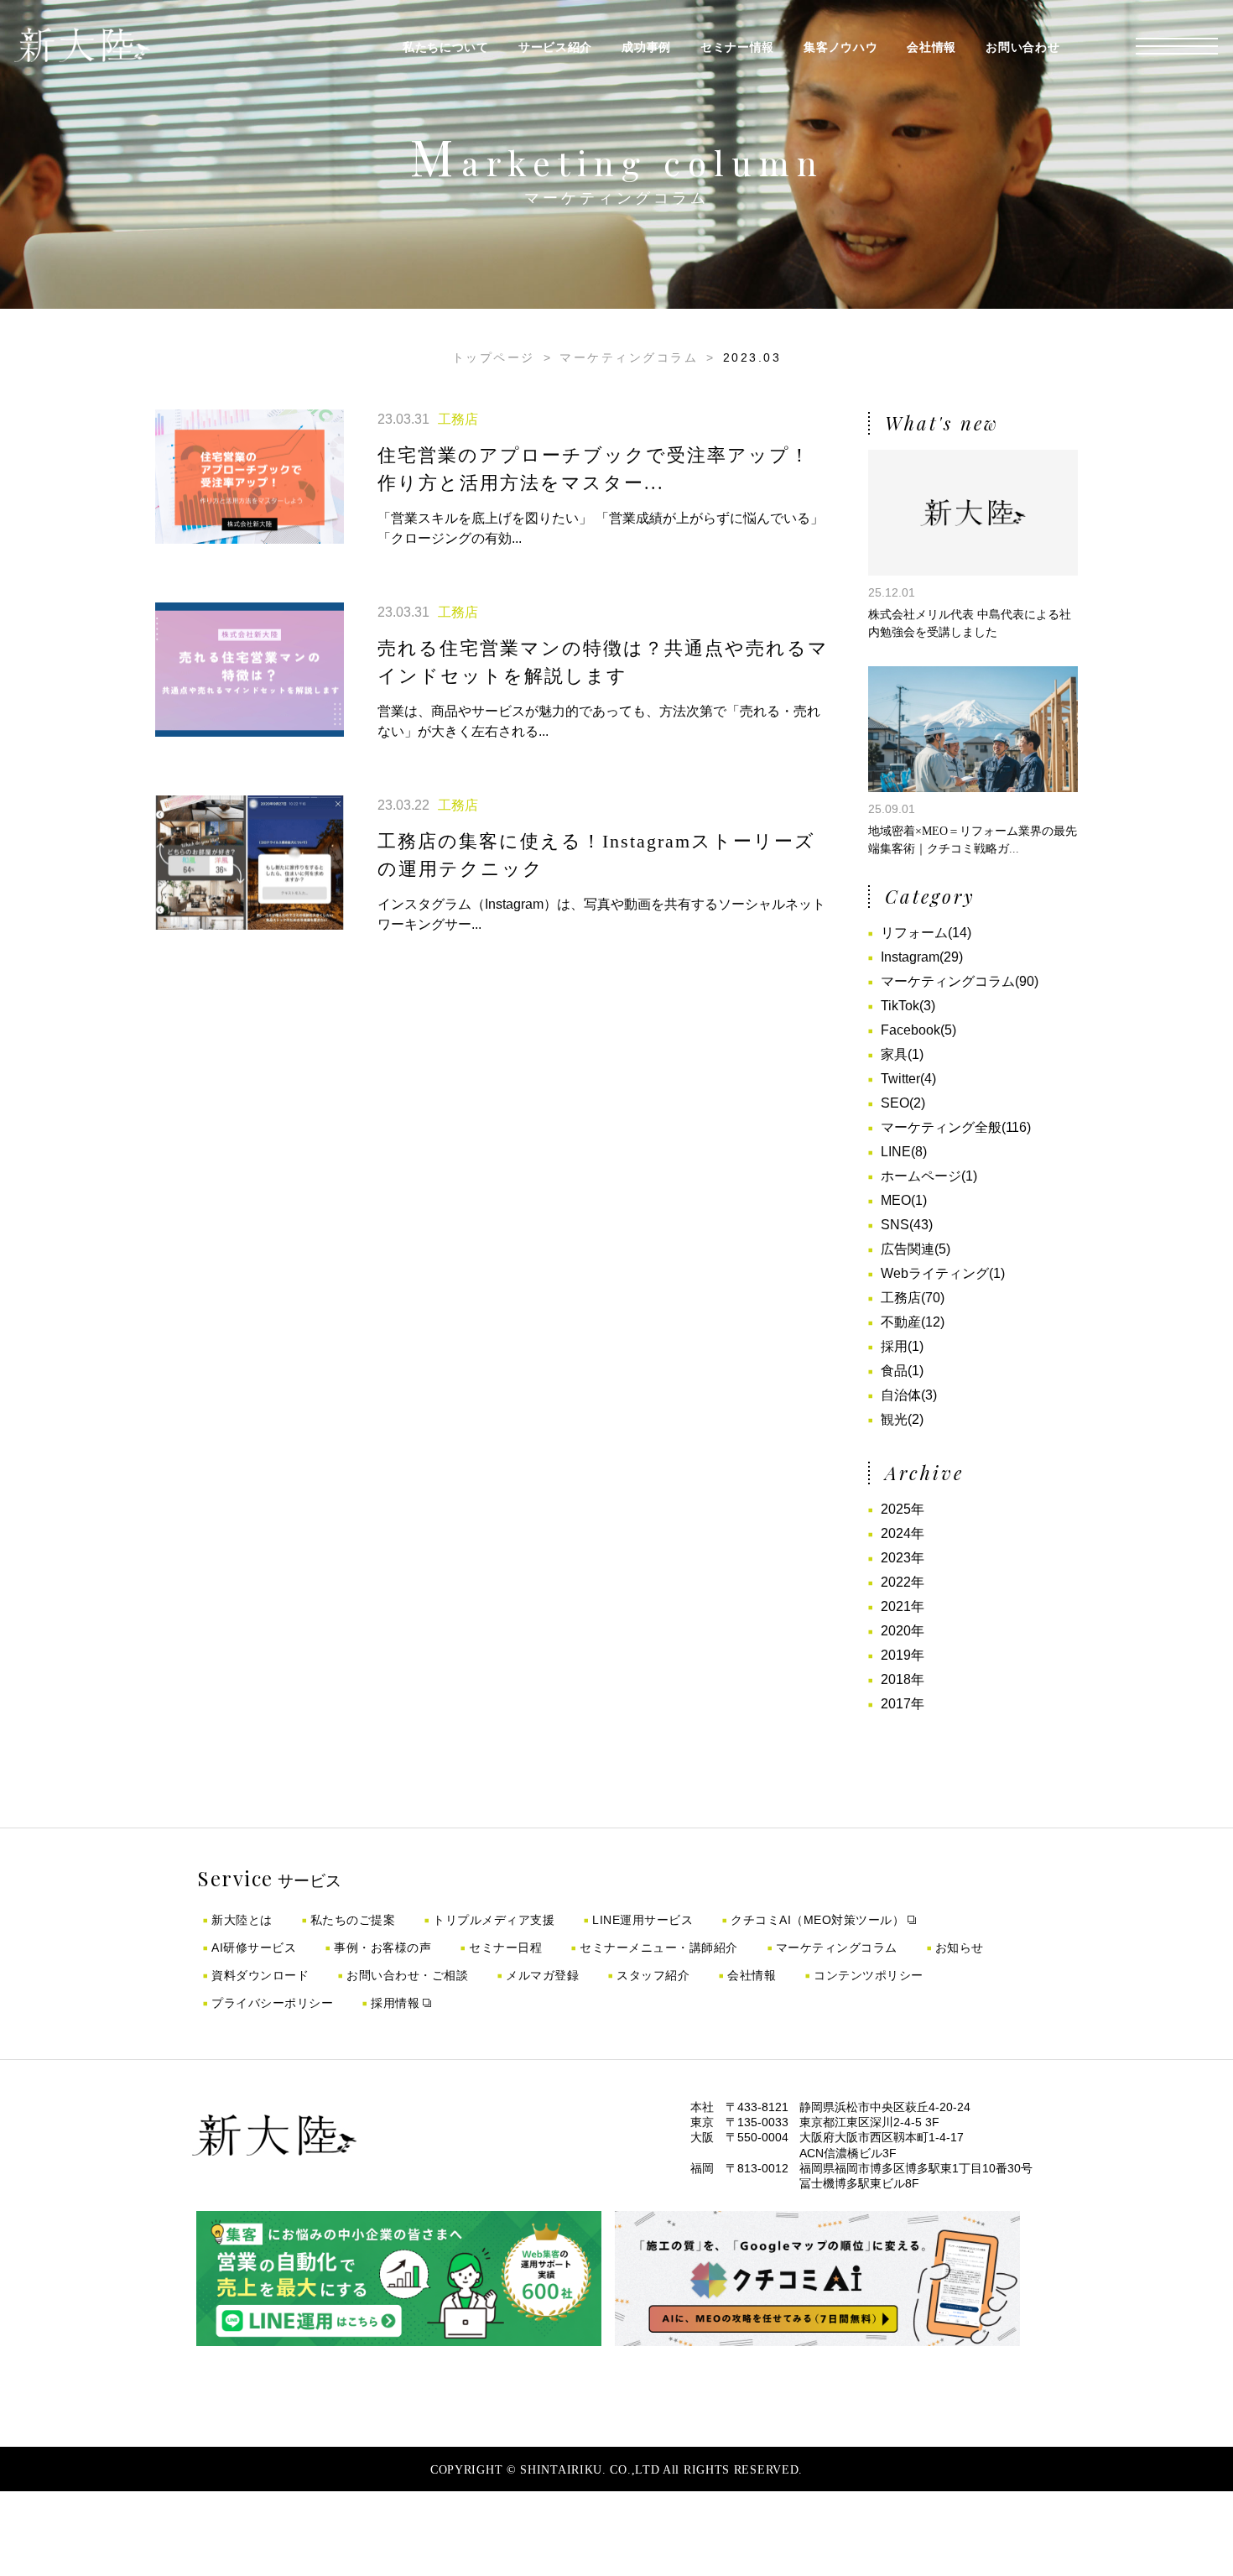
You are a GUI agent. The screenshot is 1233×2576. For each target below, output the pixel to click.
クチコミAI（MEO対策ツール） (817, 1920)
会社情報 (931, 47)
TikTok (900, 1006)
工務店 (901, 1298)
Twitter (900, 1079)
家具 (894, 1054)
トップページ (494, 357)
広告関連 (908, 1249)
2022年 (903, 1582)
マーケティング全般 (941, 1127)
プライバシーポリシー (272, 2003)
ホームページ (921, 1176)
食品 (894, 1371)
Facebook (910, 1030)
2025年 (903, 1509)
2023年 (903, 1558)
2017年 (903, 1704)
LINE (896, 1152)
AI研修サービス (254, 1948)
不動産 (901, 1322)
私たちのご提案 (353, 1920)
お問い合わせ (1022, 47)
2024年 (903, 1533)
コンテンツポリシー (869, 1975)
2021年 (903, 1606)
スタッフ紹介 (653, 1975)
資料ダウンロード (260, 1975)
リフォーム (914, 933)
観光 (894, 1419)
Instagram (910, 957)
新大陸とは (242, 1920)
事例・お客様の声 (382, 1948)
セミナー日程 (505, 1948)
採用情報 (395, 2003)
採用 (894, 1346)
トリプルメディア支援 (494, 1920)
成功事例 (646, 47)
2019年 (903, 1655)
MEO (896, 1200)
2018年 (903, 1679)
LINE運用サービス (643, 1920)
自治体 (901, 1395)
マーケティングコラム (629, 357)
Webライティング (935, 1273)
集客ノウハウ (840, 47)
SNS (895, 1225)
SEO (895, 1103)
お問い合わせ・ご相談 (407, 1975)
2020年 (903, 1631)
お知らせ (960, 1948)
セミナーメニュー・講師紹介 (659, 1948)
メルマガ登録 (542, 1975)
